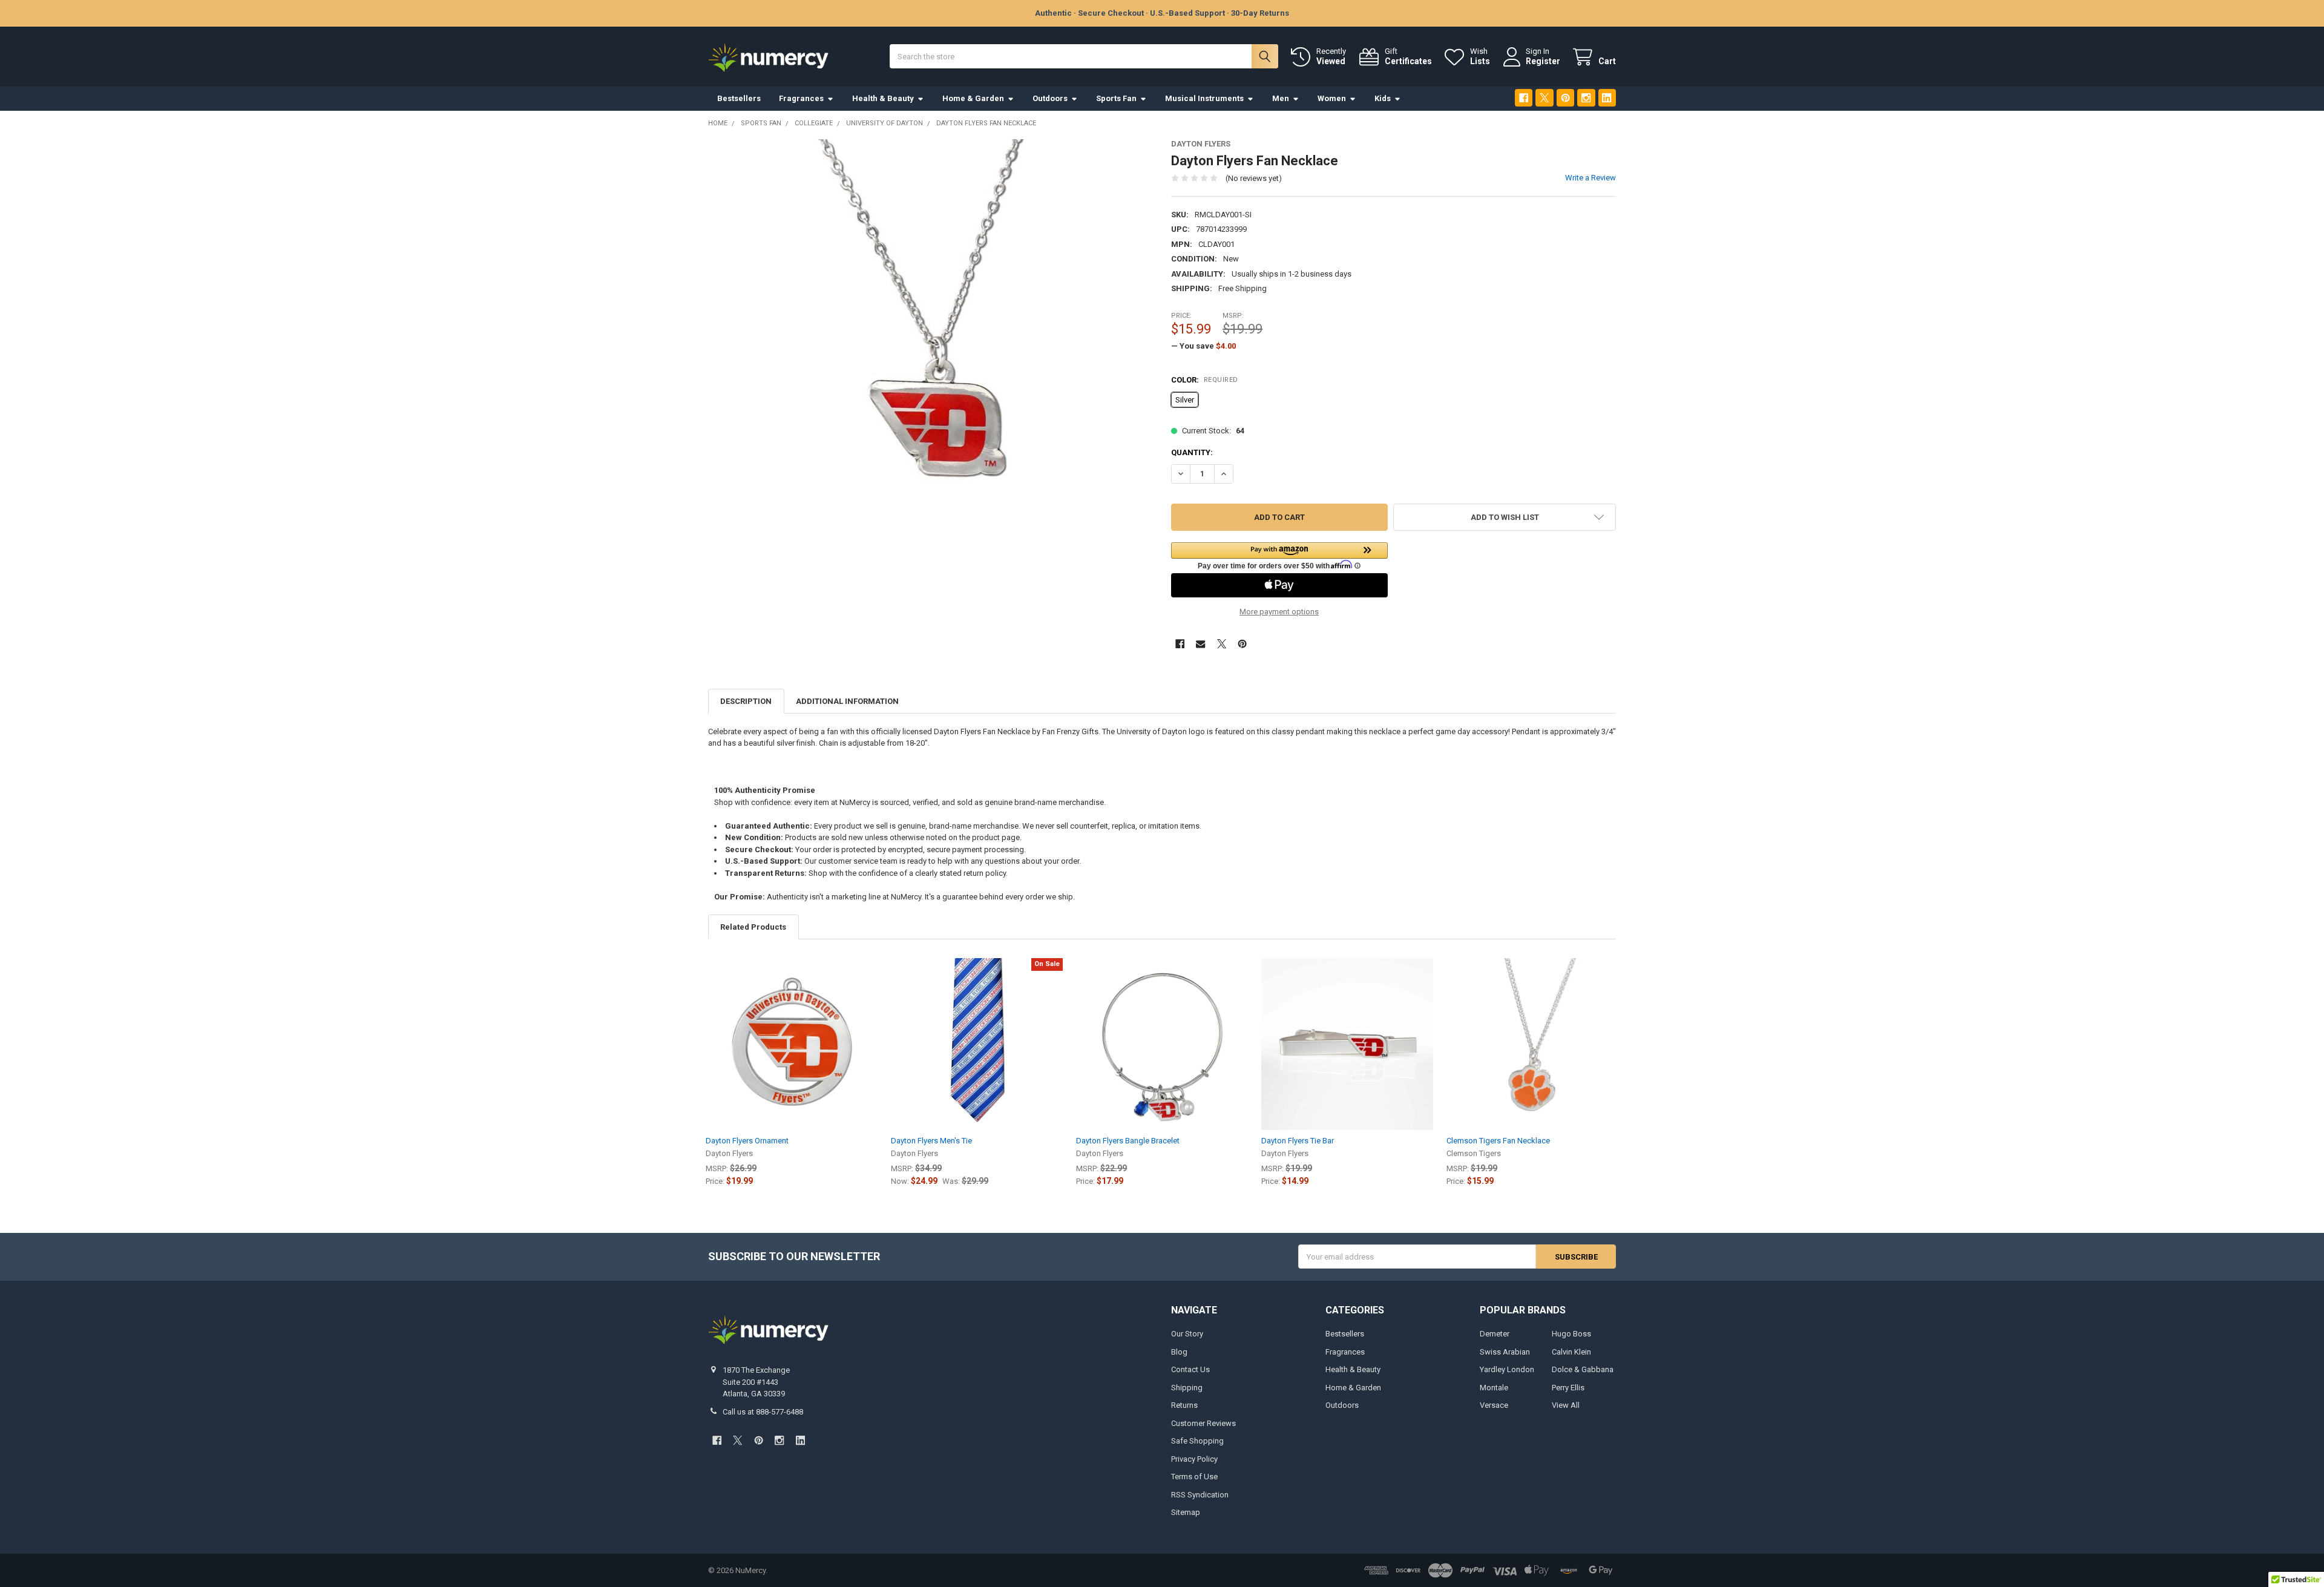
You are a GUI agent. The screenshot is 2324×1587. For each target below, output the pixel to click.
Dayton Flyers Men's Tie (931, 1141)
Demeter (1495, 1334)
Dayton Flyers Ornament (747, 1141)
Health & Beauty (883, 98)
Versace (1494, 1405)
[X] (1544, 98)
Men (1281, 98)
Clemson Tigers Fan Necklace (1498, 1141)
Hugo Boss (1571, 1334)
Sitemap (1186, 1512)
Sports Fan (1116, 98)
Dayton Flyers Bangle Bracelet (1128, 1141)
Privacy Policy (1194, 1459)
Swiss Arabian (1505, 1352)
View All (1566, 1405)
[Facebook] (1524, 98)
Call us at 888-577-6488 (763, 1412)
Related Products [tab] (753, 927)
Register (1543, 61)
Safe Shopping (1197, 1441)
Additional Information (847, 701)
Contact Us (1190, 1369)
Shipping (1187, 1388)
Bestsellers (739, 98)
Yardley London (1507, 1369)
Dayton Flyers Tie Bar (1298, 1141)
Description (746, 701)
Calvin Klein (1571, 1352)
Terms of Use (1194, 1477)
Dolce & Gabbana (1583, 1369)
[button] (1279, 556)
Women (1332, 98)
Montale (1494, 1388)
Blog (1179, 1352)
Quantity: (1192, 452)
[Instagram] (1586, 98)
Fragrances (801, 98)
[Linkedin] (1607, 98)
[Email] (1200, 644)
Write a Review (1590, 178)
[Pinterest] (1565, 98)
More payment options (1279, 612)
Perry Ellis (1568, 1388)
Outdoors (1050, 98)
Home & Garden (973, 98)
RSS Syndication (1200, 1495)
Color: (1205, 380)
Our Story (1187, 1334)
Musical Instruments (1204, 98)
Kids (1383, 98)
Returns (1184, 1405)
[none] (931, 362)
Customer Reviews (1203, 1423)
